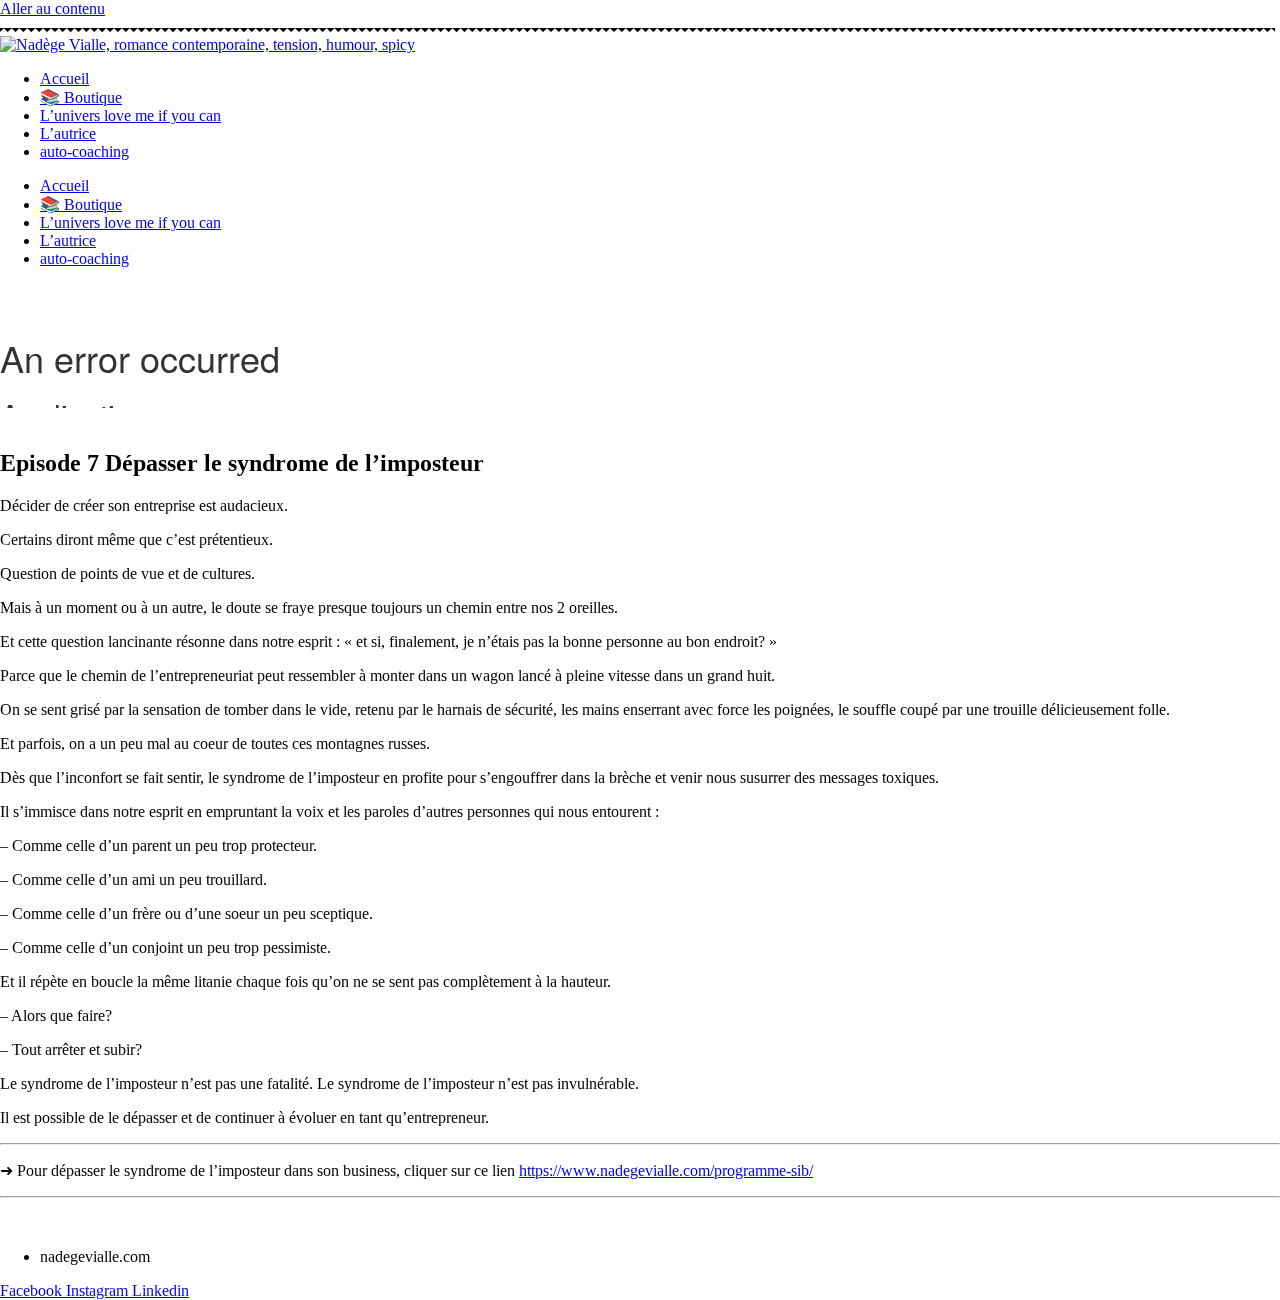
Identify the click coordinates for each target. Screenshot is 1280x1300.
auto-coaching (84, 151)
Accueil (64, 78)
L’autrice (68, 133)
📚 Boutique (81, 97)
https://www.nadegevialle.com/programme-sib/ (666, 1170)
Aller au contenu (52, 8)
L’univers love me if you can (130, 115)
